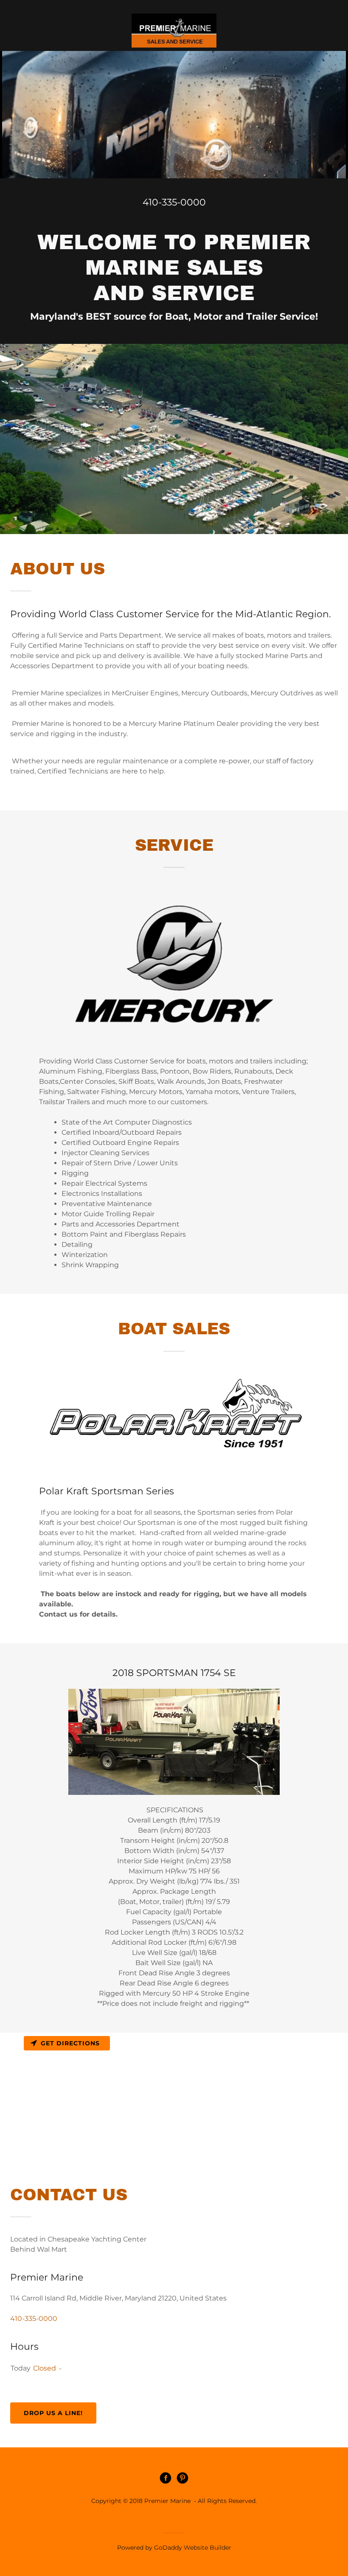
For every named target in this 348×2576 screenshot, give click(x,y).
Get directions (70, 2043)
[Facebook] (166, 2479)
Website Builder (208, 2548)
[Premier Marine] (174, 31)
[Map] (174, 2096)
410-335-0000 (174, 202)
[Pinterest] (182, 2479)
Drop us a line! (53, 2413)
